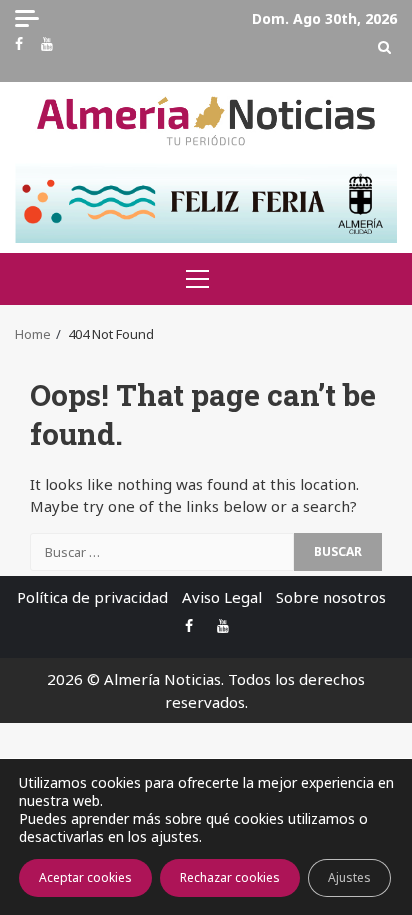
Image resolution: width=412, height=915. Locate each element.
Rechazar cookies (230, 877)
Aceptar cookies (85, 877)
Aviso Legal (222, 597)
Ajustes (349, 877)
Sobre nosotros (331, 597)
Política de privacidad (92, 597)
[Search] (384, 47)
